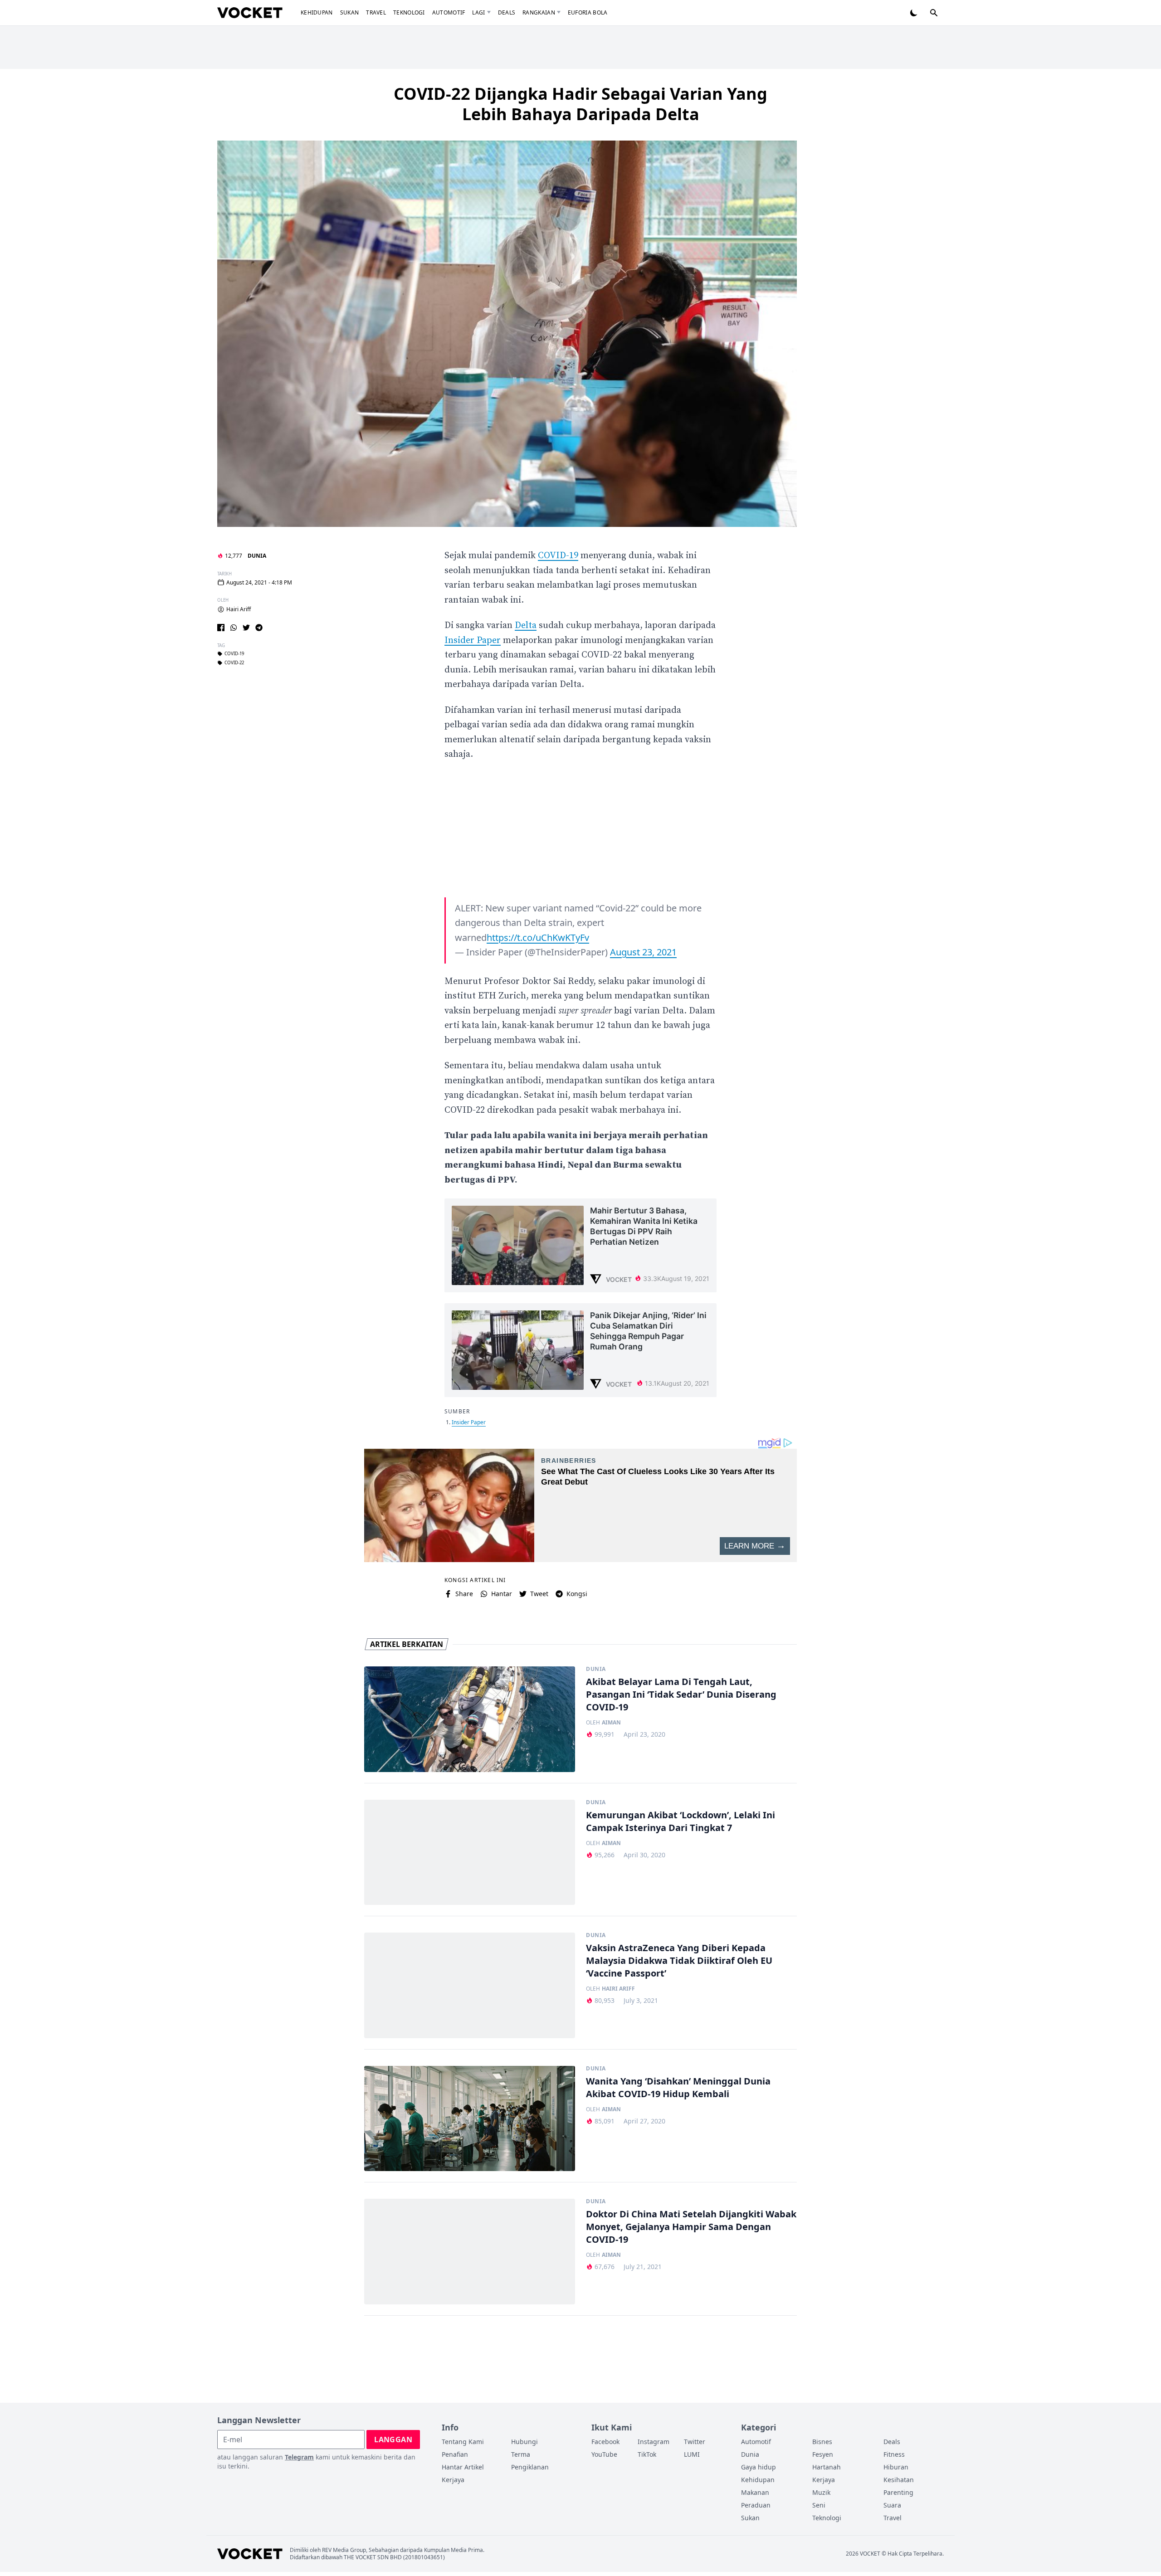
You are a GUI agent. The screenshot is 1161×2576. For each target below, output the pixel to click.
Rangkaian (539, 12)
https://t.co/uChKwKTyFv (538, 937)
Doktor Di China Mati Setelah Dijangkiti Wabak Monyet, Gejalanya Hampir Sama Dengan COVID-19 (691, 2227)
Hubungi (524, 2442)
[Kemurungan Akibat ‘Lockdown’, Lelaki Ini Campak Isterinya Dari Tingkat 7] (470, 1853)
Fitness (894, 2454)
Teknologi (409, 12)
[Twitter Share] (246, 628)
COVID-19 (234, 654)
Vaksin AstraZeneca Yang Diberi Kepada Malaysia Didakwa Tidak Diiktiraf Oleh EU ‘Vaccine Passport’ (679, 1960)
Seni (819, 2505)
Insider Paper (473, 640)
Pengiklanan (530, 2467)
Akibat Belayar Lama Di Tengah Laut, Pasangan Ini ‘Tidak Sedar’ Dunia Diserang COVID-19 (681, 1694)
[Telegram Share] (259, 628)
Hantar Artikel (463, 2467)
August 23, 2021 (643, 952)
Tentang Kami (463, 2442)
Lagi (478, 12)
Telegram (299, 2457)
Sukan (350, 12)
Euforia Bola (588, 12)
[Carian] (934, 13)
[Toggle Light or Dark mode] (914, 13)
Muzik (821, 2492)
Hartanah (827, 2467)
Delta (526, 626)
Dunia (257, 556)
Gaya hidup (759, 2467)
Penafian (455, 2454)
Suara (892, 2505)
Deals (507, 12)
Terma (521, 2454)
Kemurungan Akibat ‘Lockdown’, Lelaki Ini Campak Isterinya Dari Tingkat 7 (681, 1821)
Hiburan (896, 2467)
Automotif (449, 12)
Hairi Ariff (239, 609)
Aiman (611, 1723)
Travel (376, 12)
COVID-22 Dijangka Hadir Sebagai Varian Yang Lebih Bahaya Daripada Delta (580, 104)
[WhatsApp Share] (234, 628)
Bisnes (822, 2442)
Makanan (755, 2492)
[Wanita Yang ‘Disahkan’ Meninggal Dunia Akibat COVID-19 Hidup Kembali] (470, 2119)
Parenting (898, 2492)
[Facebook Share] (221, 628)
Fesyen (823, 2454)
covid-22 (234, 663)
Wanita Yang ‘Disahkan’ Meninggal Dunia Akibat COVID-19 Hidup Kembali (678, 2087)
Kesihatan (899, 2480)
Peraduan (756, 2505)
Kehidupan (317, 12)
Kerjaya (453, 2480)
